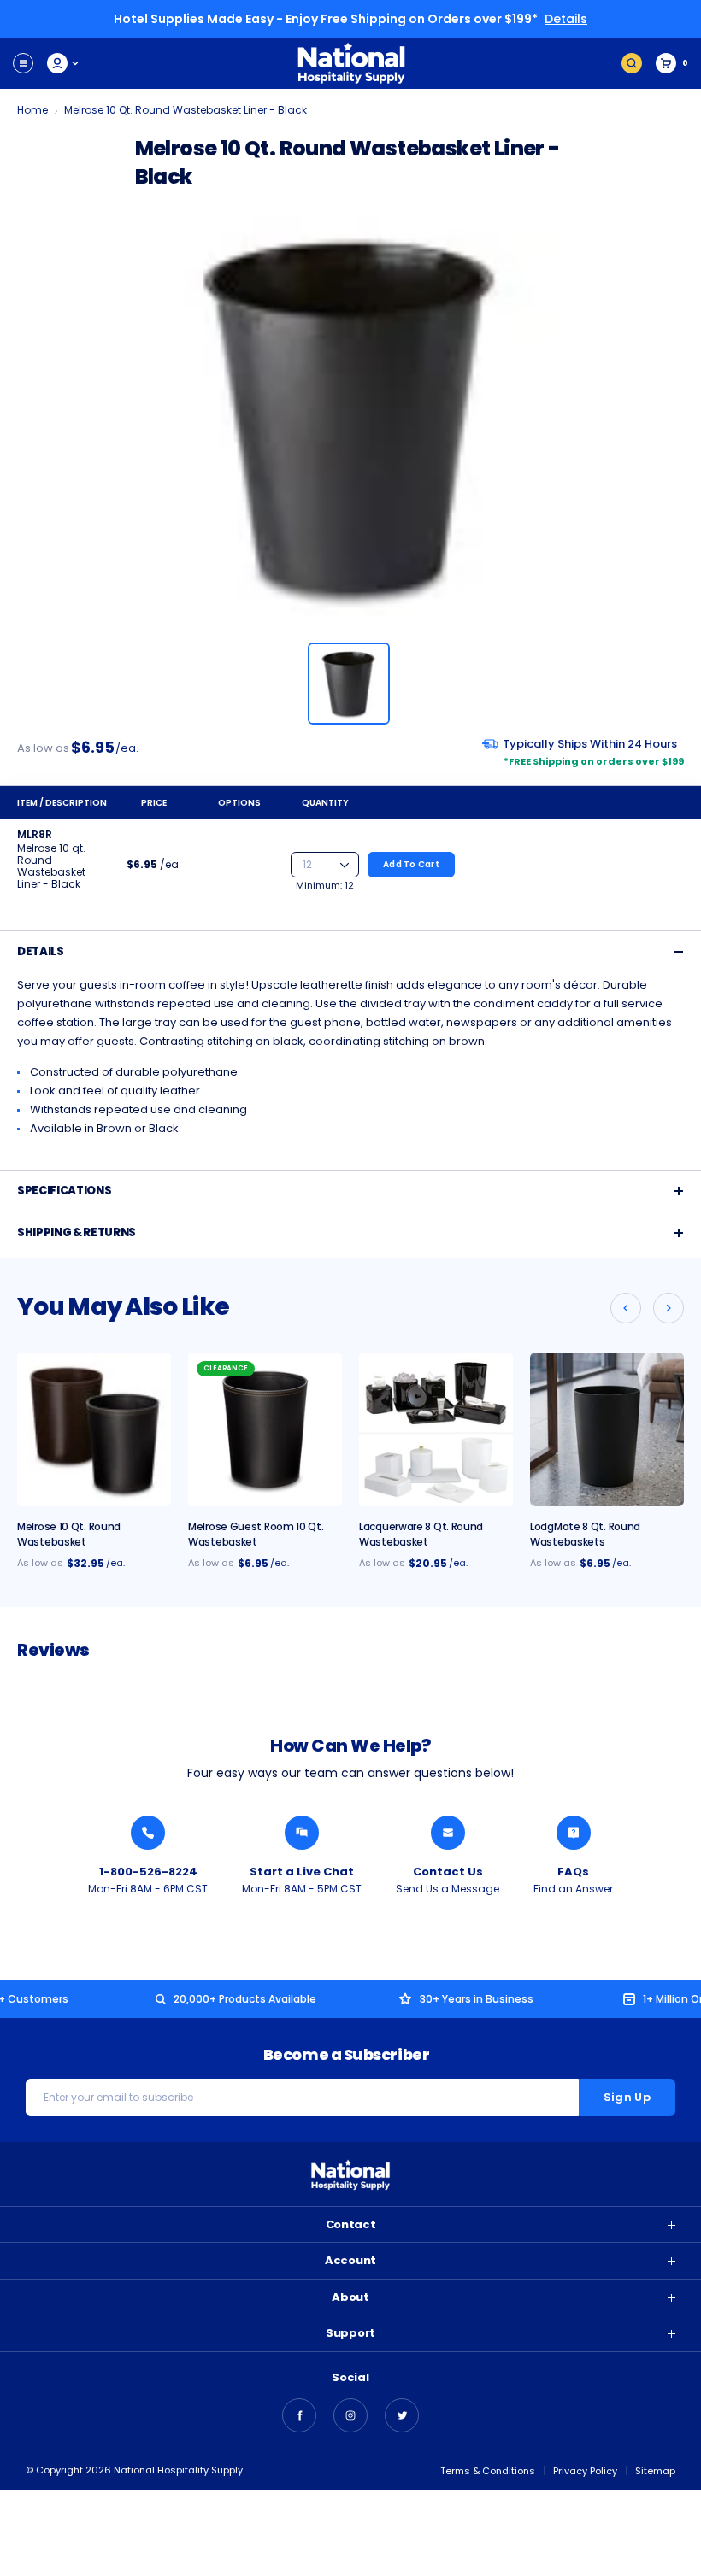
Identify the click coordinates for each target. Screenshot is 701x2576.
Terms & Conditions (488, 2471)
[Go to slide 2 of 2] (626, 1308)
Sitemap (655, 2471)
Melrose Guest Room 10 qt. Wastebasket (256, 1534)
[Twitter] (402, 2415)
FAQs (573, 1872)
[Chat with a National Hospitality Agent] (302, 1833)
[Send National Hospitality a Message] (448, 1833)
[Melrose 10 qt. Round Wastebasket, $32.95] (94, 1429)
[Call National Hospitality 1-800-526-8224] (148, 1833)
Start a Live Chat (302, 1872)
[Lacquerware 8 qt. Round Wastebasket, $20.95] (436, 1429)
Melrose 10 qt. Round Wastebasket (69, 1534)
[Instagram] (350, 2415)
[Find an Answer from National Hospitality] (574, 1833)
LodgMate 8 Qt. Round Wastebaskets (585, 1534)
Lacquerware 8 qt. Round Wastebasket (421, 1534)
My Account (64, 63)
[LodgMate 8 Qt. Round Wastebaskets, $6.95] (607, 1429)
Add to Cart (411, 864)
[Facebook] (299, 2415)
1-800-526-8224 (148, 1872)
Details (566, 19)
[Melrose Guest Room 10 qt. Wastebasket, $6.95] (265, 1429)
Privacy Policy (585, 2471)
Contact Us (448, 1872)
